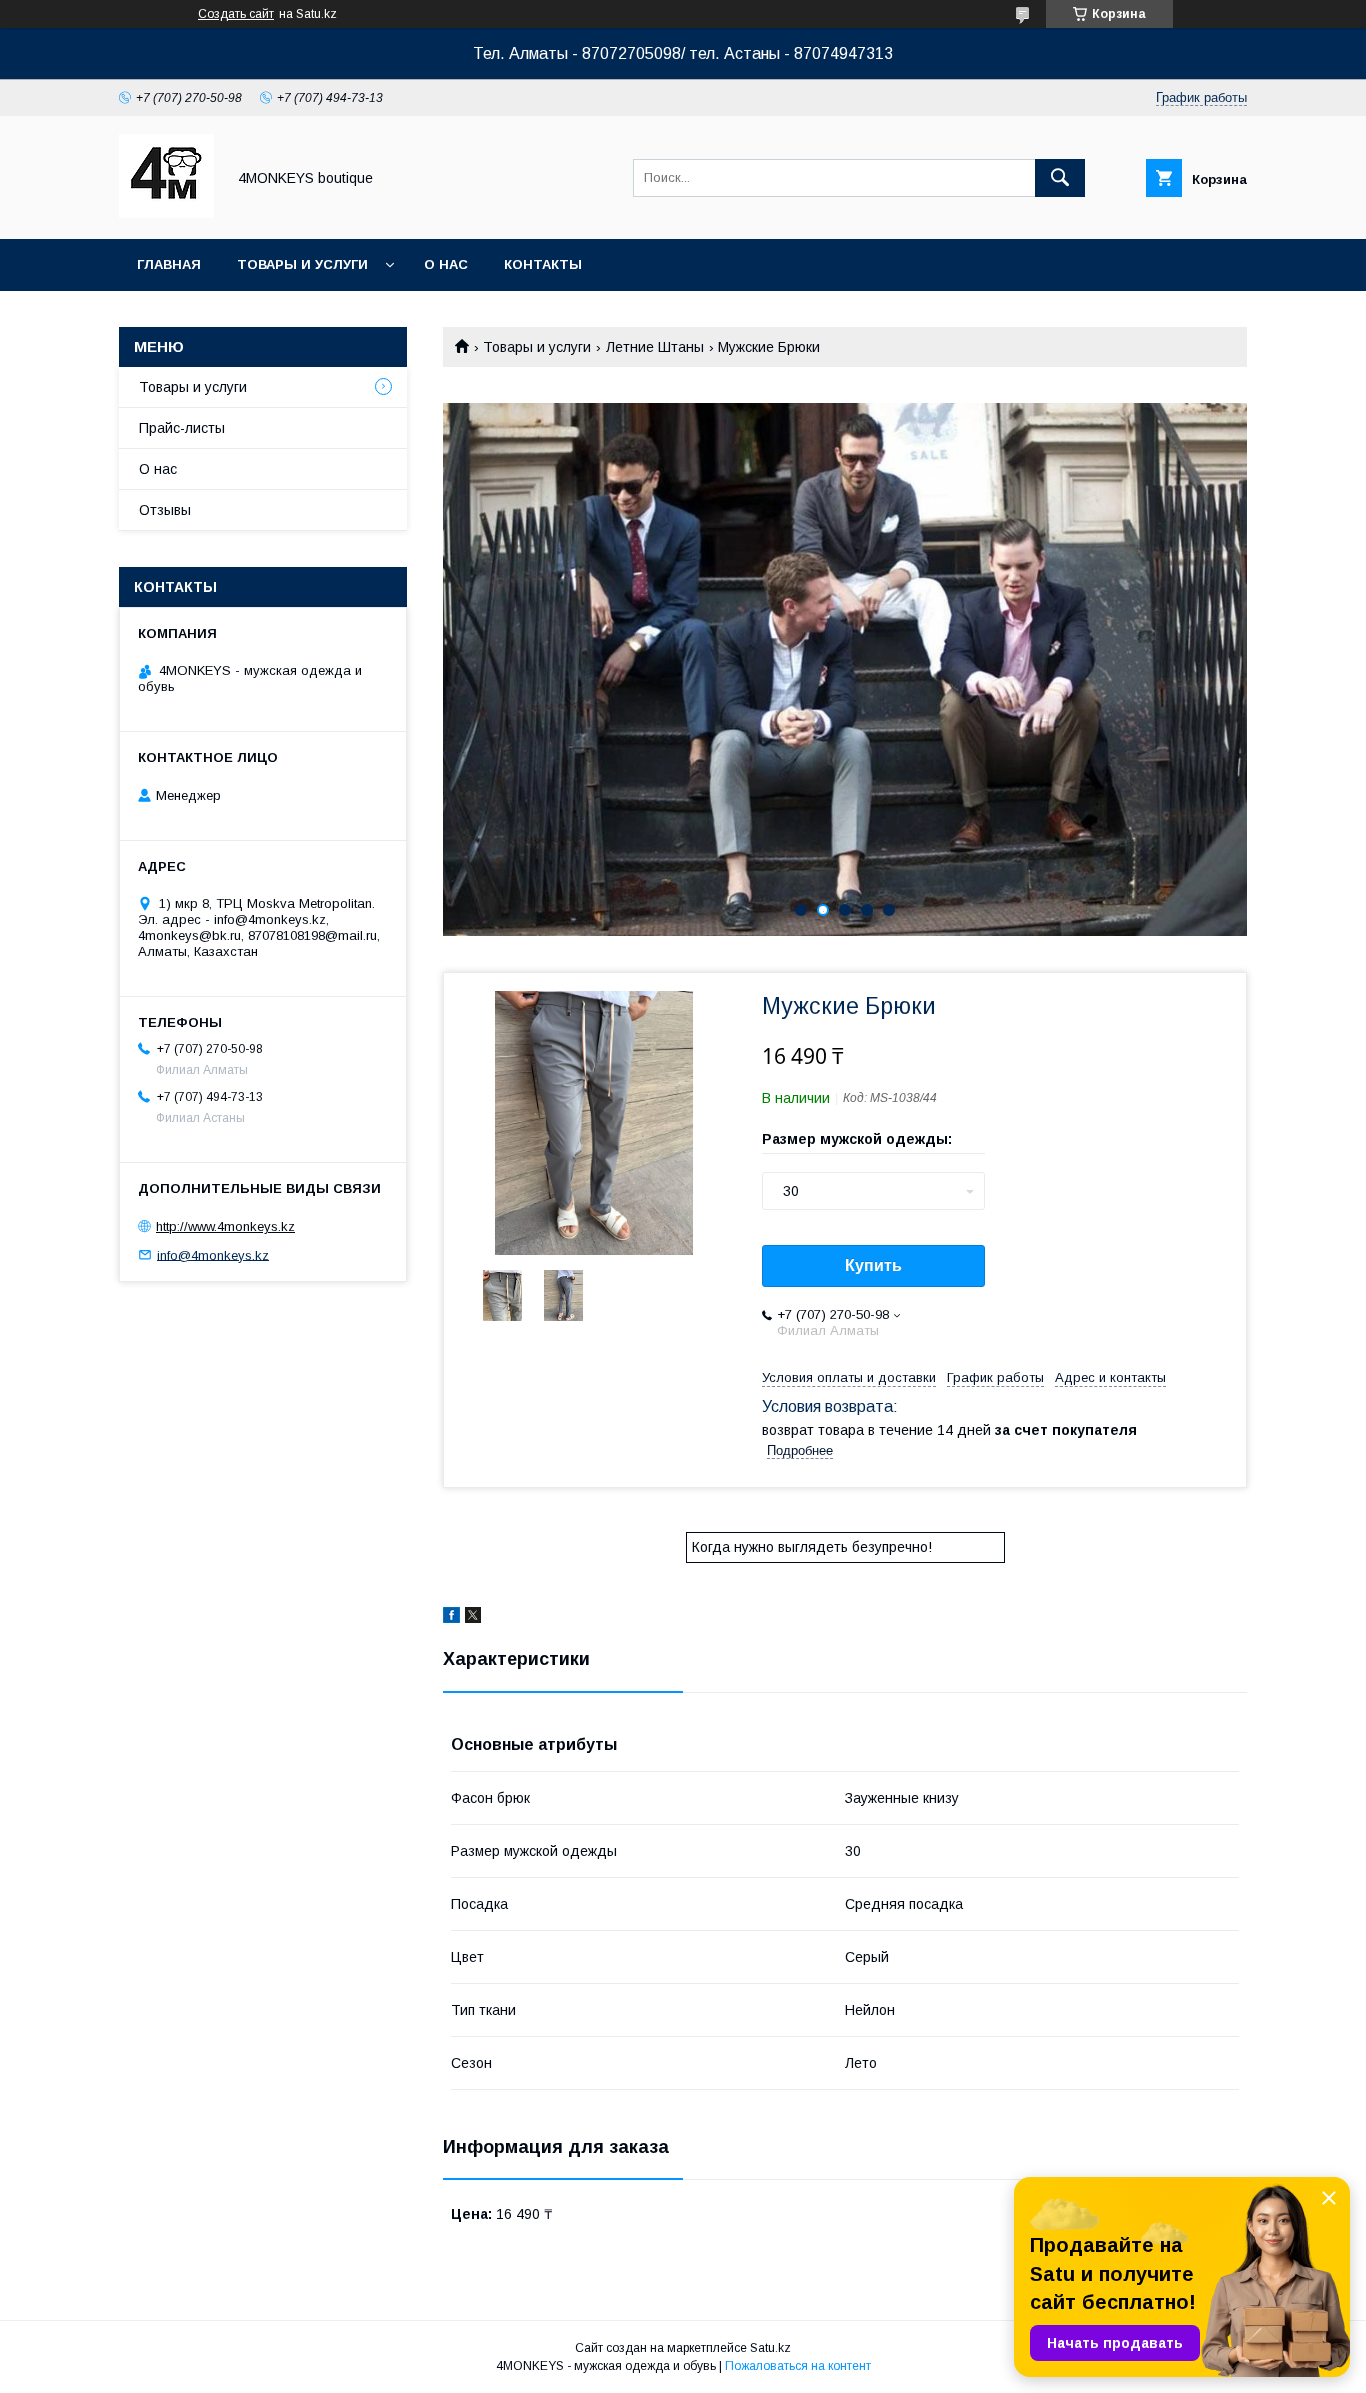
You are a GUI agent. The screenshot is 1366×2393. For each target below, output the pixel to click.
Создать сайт (236, 14)
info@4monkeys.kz (213, 1254)
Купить (873, 1265)
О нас (446, 264)
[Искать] (1060, 178)
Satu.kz (770, 2348)
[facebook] (451, 1618)
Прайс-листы (182, 428)
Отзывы (165, 510)
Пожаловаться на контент (798, 2366)
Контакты (543, 264)
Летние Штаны (655, 347)
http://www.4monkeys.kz (225, 1226)
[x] (473, 1618)
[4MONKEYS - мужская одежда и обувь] (166, 213)
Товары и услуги (302, 264)
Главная (169, 264)
